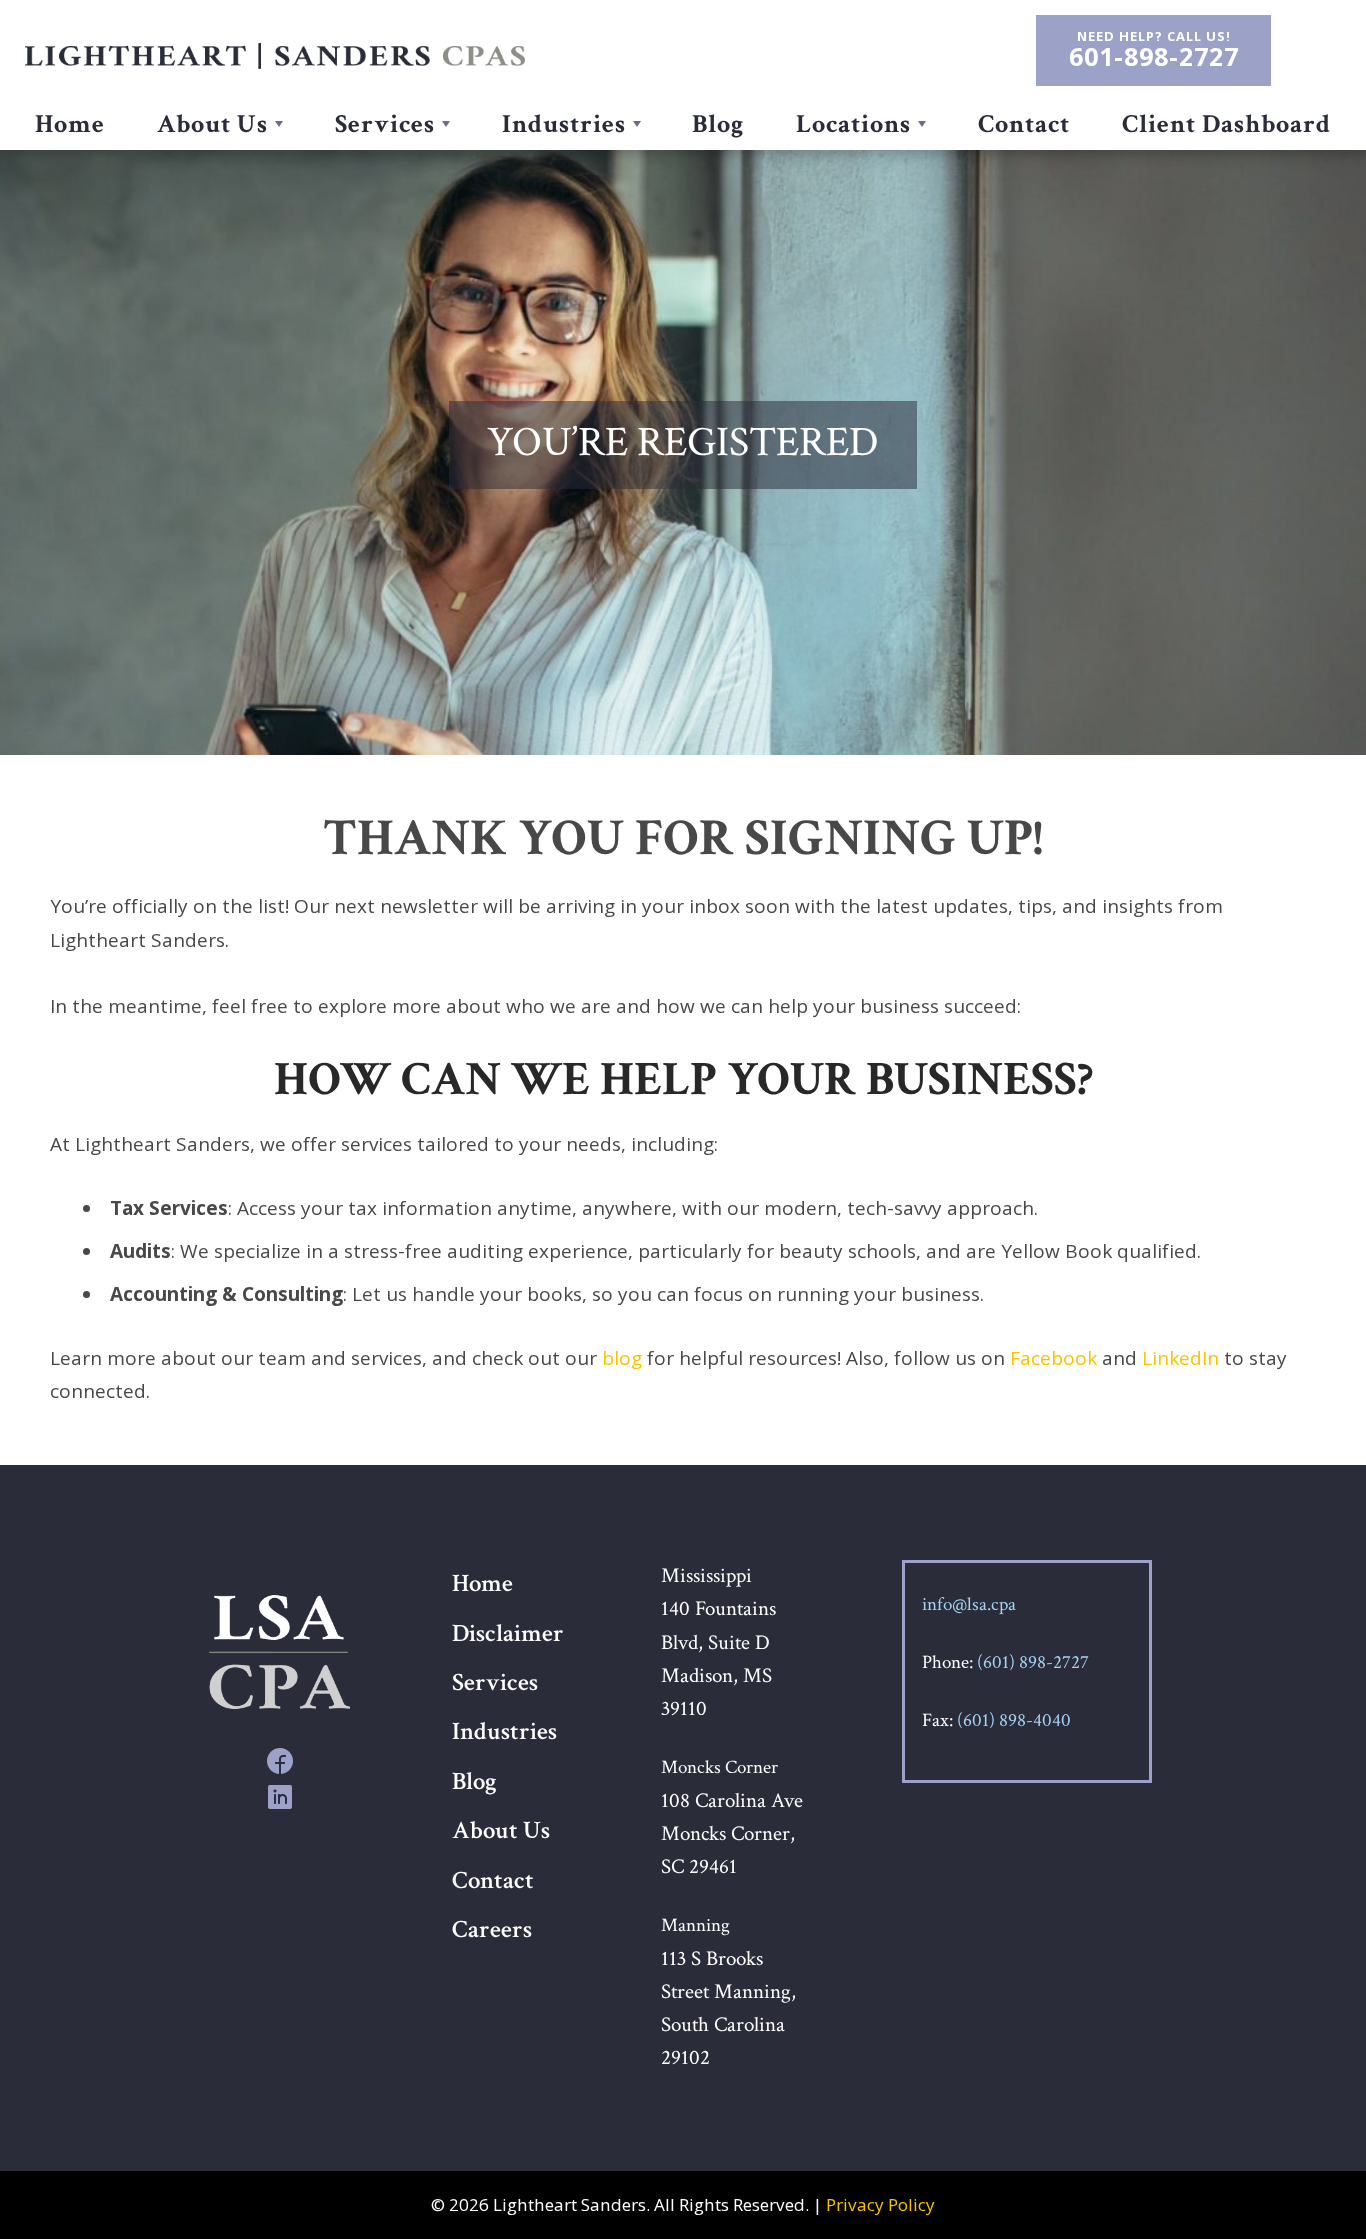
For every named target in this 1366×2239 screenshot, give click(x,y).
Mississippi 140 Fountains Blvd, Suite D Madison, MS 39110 (718, 1642)
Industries (564, 124)
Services (385, 124)
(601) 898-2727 (1033, 1662)
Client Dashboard (1226, 124)
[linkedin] (280, 1795)
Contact (1024, 124)
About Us (212, 124)
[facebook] (280, 1759)
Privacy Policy (880, 2204)
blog (622, 1358)
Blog (718, 124)
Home (70, 124)
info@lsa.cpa (969, 1604)
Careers (492, 1930)
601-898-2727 (1154, 57)
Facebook (1053, 1358)
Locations (853, 124)
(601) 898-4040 (1014, 1720)
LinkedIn (1180, 1358)
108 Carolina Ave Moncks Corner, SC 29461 (732, 1834)
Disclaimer (508, 1634)
